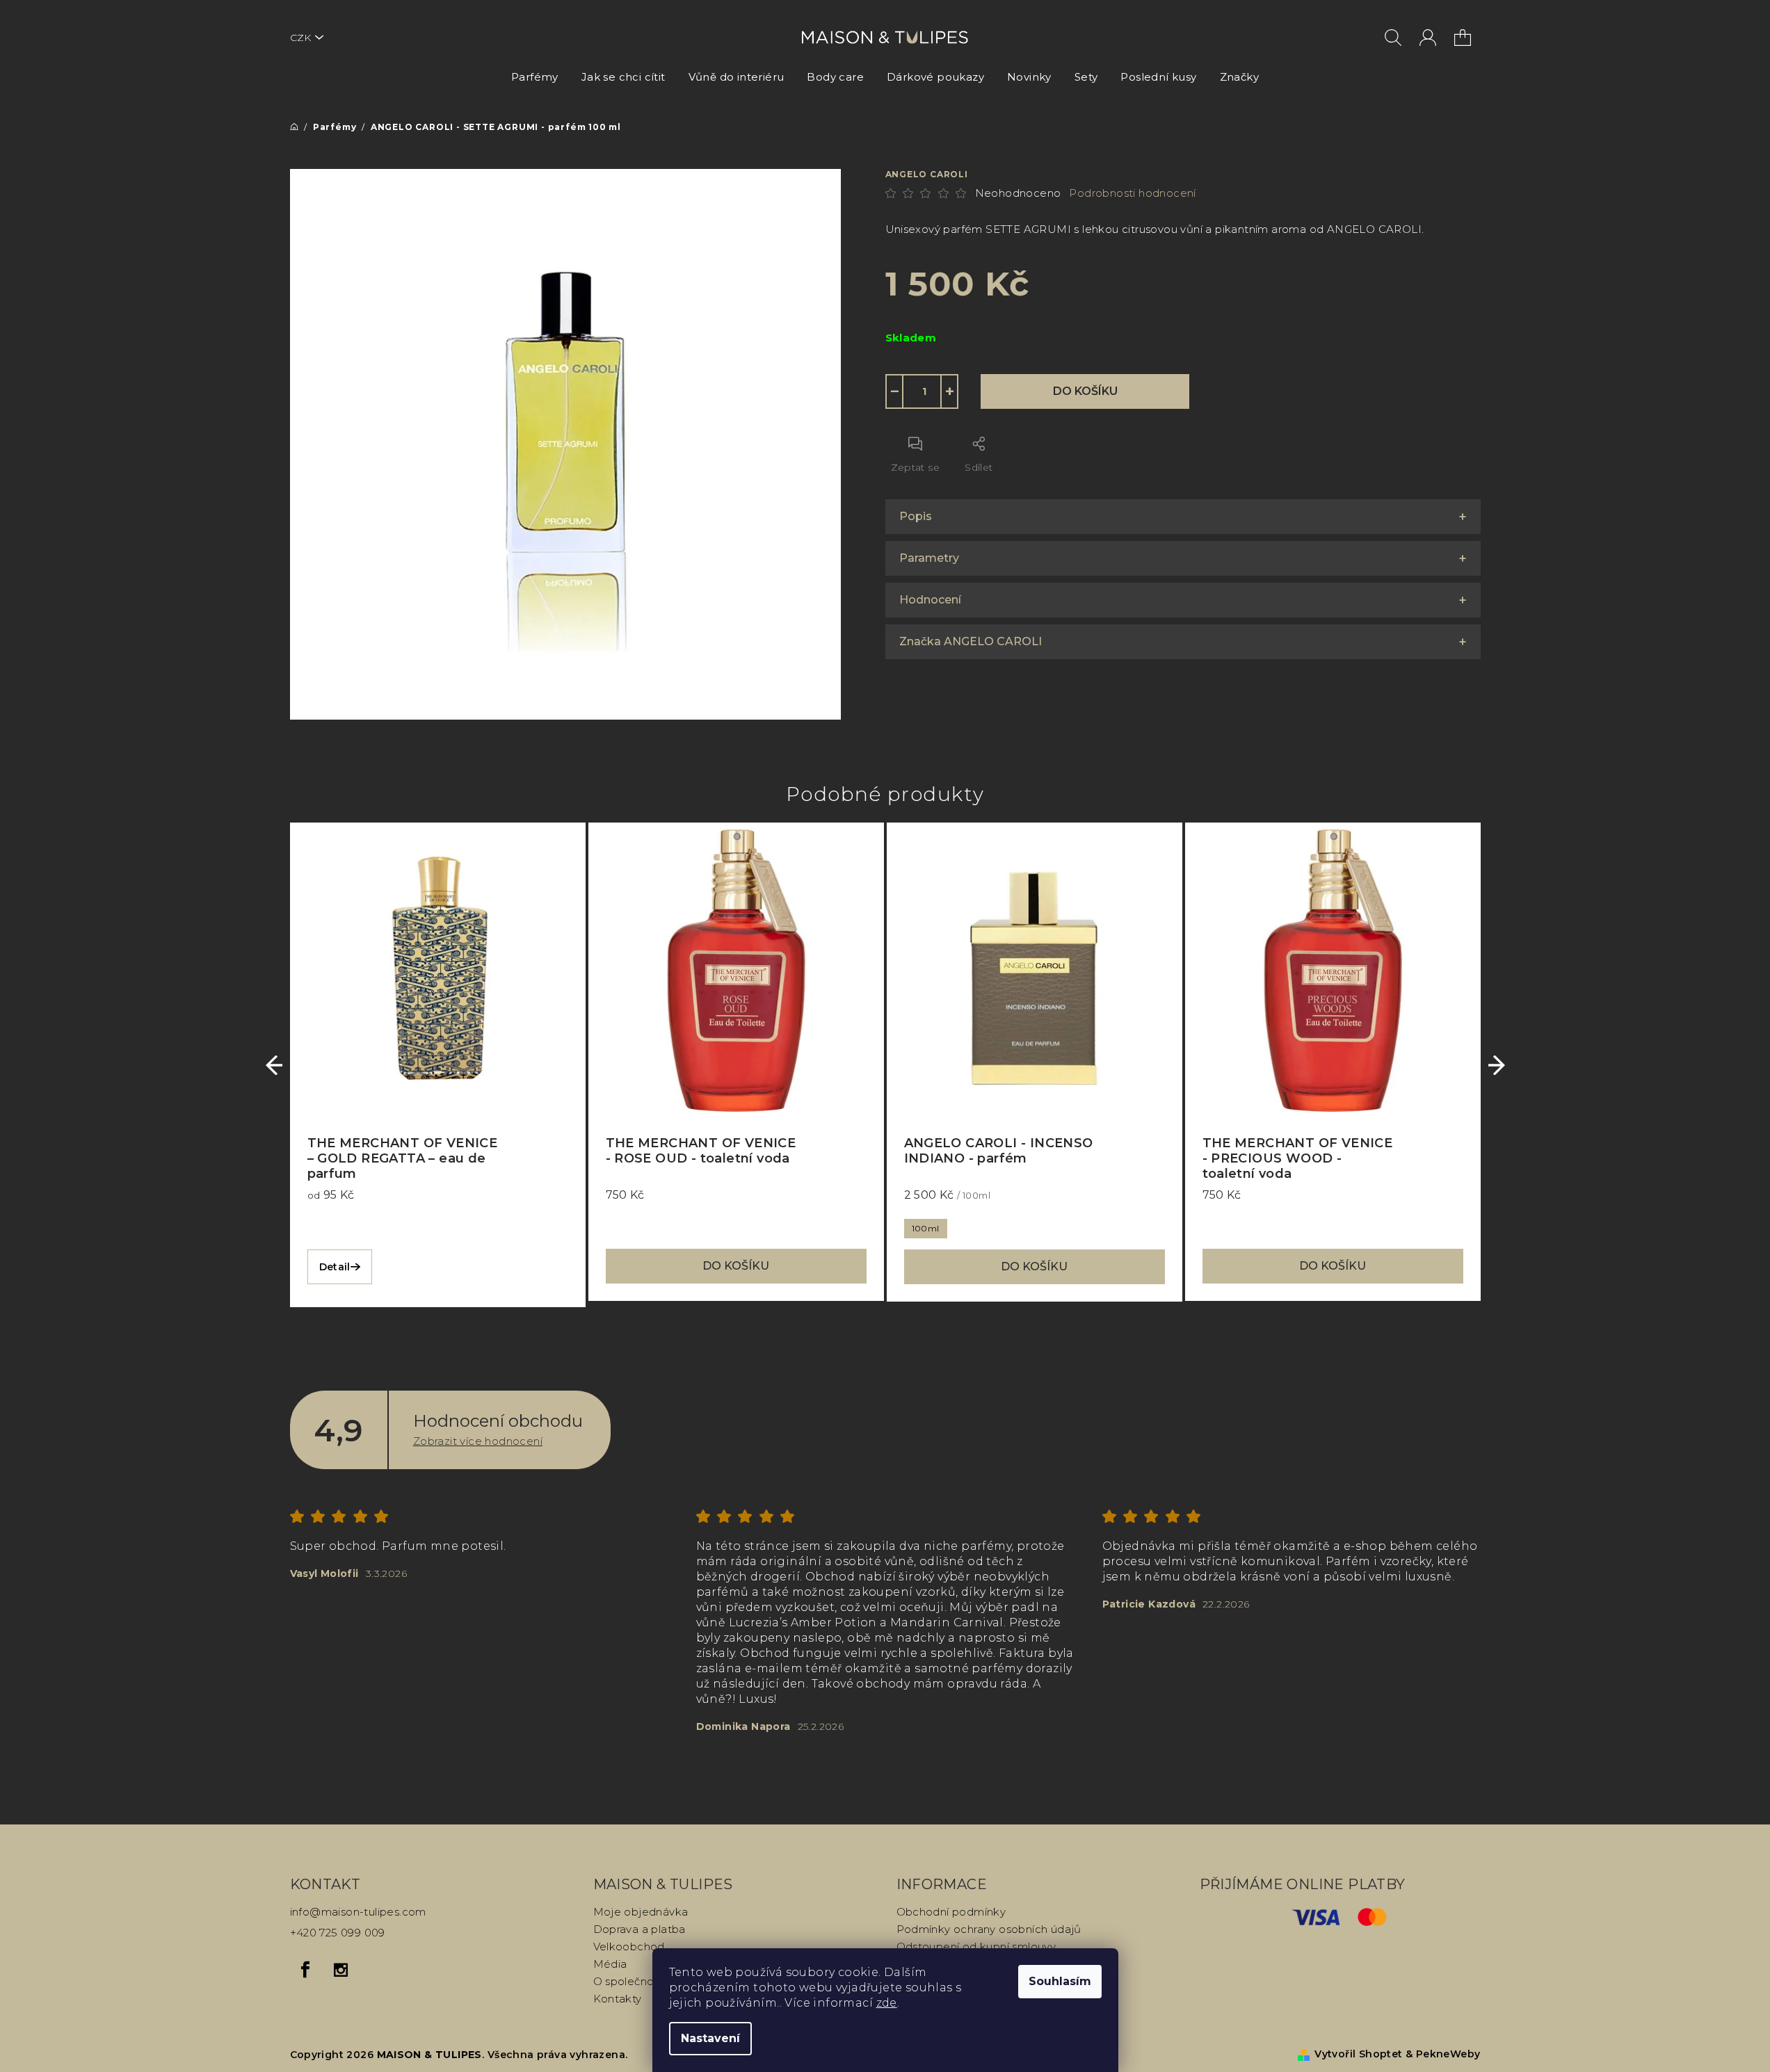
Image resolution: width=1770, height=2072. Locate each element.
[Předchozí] (274, 1065)
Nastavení (710, 2038)
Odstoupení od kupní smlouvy (976, 1946)
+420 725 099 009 (338, 1933)
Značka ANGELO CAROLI (971, 641)
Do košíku (1085, 391)
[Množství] (922, 391)
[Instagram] (341, 1970)
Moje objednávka (641, 1912)
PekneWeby (1448, 2054)
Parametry (929, 558)
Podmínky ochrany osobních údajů (989, 1929)
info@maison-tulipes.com (358, 1912)
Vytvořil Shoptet (1358, 2054)
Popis (916, 516)
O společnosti (630, 1981)
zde (887, 2003)
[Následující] (1497, 1065)
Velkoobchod (629, 1946)
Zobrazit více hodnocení (478, 1441)
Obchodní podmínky (951, 1912)
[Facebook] (306, 1970)
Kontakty (618, 1999)
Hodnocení (930, 600)
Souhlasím (1060, 1981)
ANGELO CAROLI (927, 174)
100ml (926, 1228)
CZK (300, 38)
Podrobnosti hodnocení (1132, 193)
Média (610, 1964)
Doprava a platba (639, 1929)
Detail (335, 1267)
